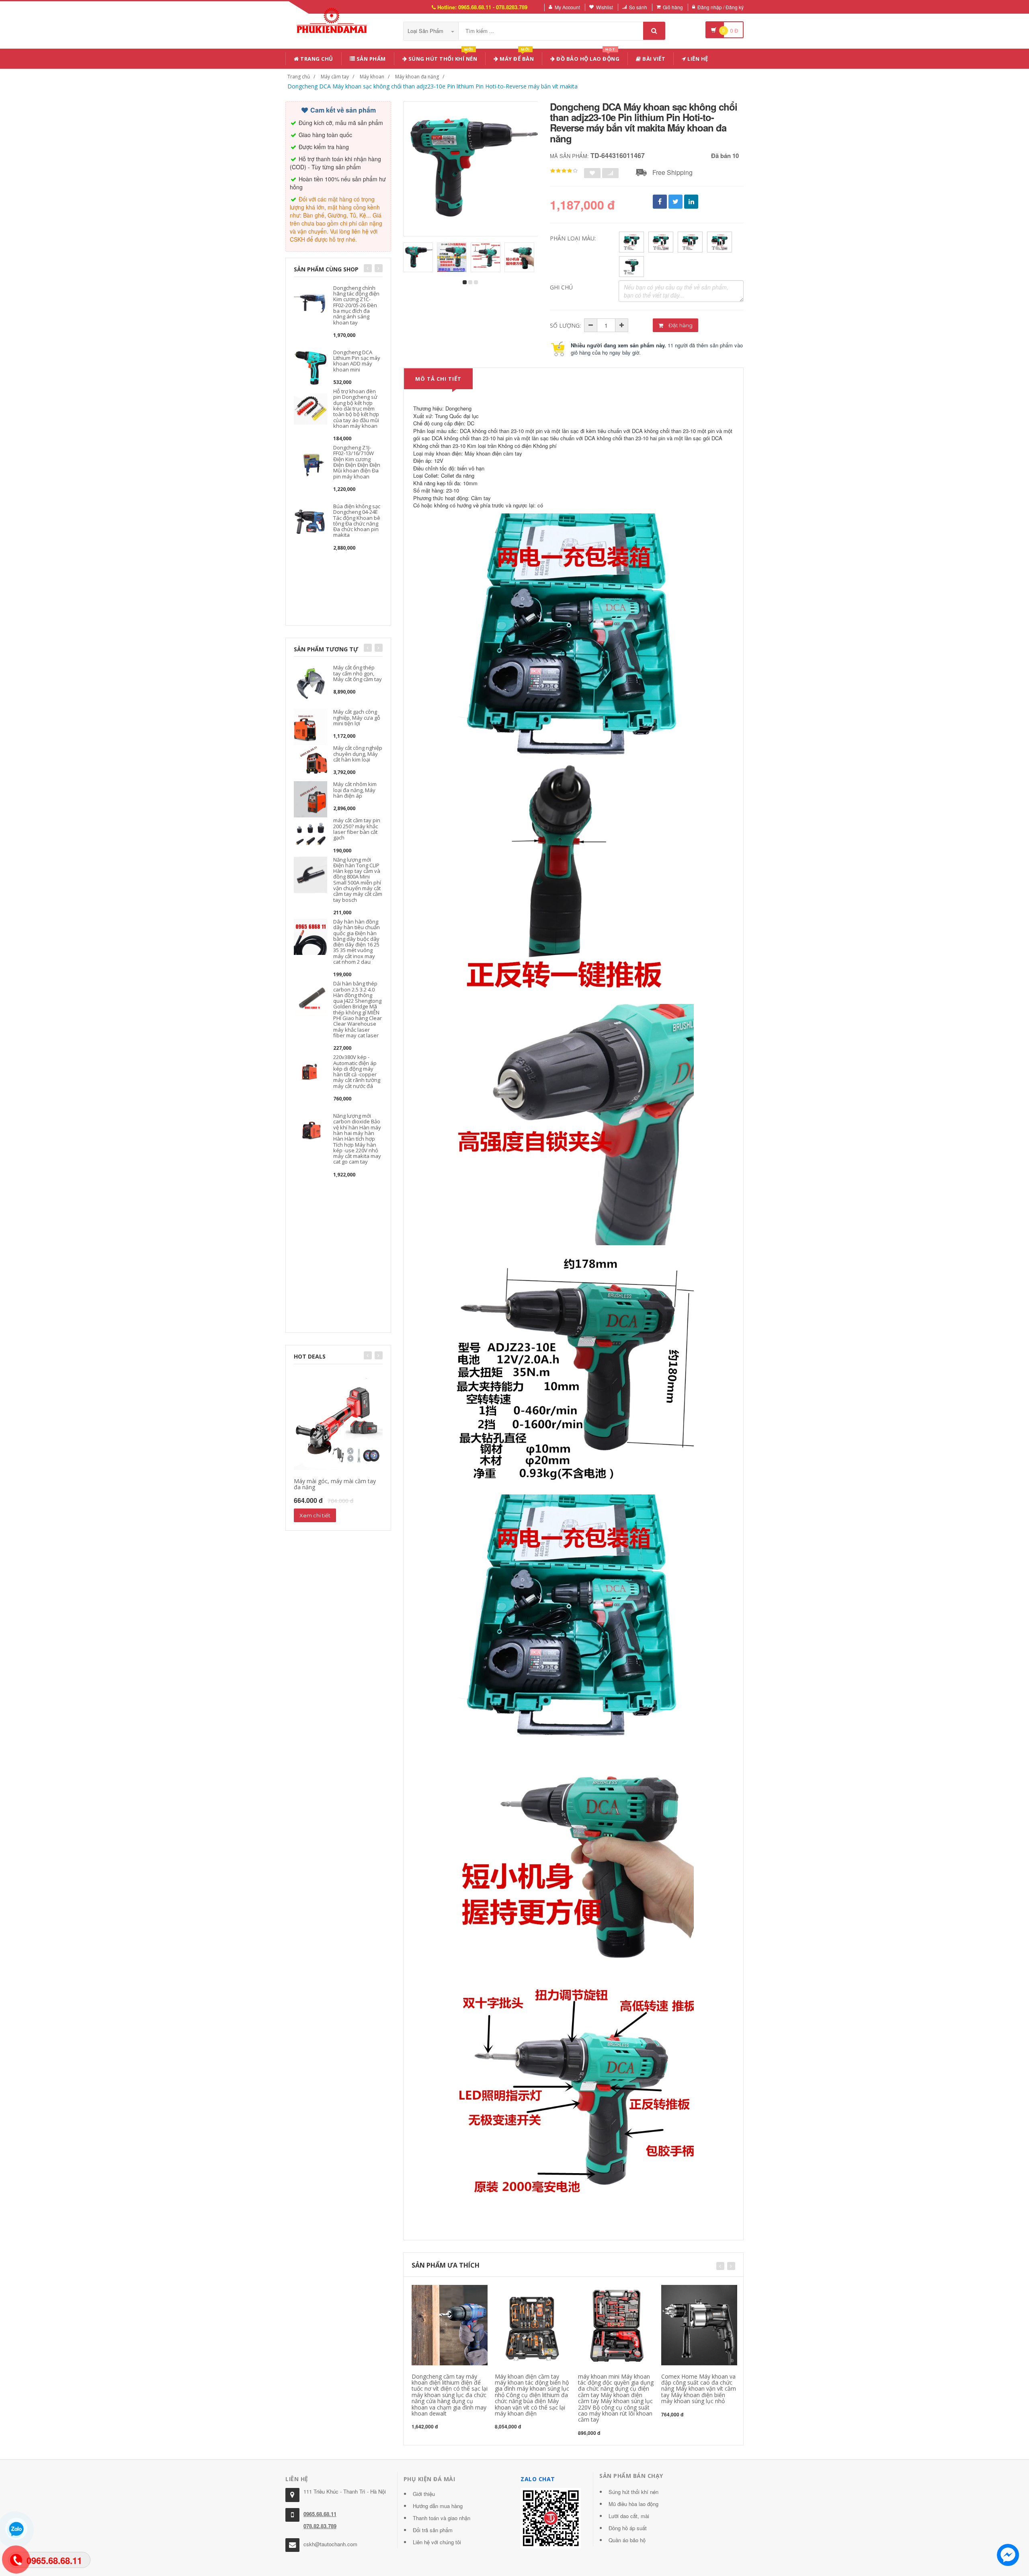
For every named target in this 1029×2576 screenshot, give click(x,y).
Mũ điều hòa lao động (633, 2504)
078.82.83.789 (320, 2526)
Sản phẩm (370, 59)
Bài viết (653, 59)
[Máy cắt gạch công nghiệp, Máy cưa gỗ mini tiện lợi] (311, 726)
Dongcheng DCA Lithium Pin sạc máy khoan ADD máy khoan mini (357, 361)
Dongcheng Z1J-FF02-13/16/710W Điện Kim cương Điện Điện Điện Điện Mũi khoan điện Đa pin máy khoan (357, 462)
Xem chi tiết (315, 1515)
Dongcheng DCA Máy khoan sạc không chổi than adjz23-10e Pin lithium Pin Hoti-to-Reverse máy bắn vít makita (433, 86)
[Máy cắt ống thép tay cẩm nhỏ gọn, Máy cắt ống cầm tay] (311, 682)
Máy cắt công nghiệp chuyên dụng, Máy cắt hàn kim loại (358, 754)
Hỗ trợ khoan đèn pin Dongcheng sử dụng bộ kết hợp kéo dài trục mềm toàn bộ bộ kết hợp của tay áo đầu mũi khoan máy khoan (356, 408)
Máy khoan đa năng (417, 77)
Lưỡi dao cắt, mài (629, 2516)
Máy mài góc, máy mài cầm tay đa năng (335, 1484)
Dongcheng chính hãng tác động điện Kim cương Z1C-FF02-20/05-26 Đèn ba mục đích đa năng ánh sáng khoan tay (356, 305)
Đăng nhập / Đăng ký (721, 7)
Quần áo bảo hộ (627, 2540)
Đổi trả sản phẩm (433, 2530)
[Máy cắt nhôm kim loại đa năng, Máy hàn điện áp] (311, 799)
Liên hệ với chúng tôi (437, 2542)
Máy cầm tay (335, 77)
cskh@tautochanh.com (330, 2544)
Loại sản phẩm (426, 31)
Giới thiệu (424, 2494)
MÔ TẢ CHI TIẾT (438, 379)
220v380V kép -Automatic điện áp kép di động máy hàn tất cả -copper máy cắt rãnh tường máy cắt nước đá (357, 1071)
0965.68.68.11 (320, 2514)
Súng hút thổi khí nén (442, 57)
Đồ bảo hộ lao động (587, 57)
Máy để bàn (516, 57)
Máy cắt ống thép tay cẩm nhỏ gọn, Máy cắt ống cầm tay (358, 673)
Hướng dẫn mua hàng (438, 2506)
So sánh (638, 7)
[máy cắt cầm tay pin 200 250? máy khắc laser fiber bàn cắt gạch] (311, 835)
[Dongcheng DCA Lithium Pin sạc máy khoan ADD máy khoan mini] (311, 366)
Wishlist (605, 7)
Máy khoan (372, 77)
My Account (567, 7)
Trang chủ (316, 59)
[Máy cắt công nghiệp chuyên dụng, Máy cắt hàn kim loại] (311, 763)
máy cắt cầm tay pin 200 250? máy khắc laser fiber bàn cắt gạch (357, 829)
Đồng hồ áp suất (628, 2528)
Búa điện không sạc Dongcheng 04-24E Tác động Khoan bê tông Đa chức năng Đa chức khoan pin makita (357, 520)
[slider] (564, 171)
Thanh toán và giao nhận (442, 2518)
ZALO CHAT (538, 2479)
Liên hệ (697, 59)
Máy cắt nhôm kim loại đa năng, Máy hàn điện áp (355, 790)
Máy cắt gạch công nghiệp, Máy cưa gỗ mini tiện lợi (357, 717)
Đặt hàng (680, 325)
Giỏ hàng (673, 7)
